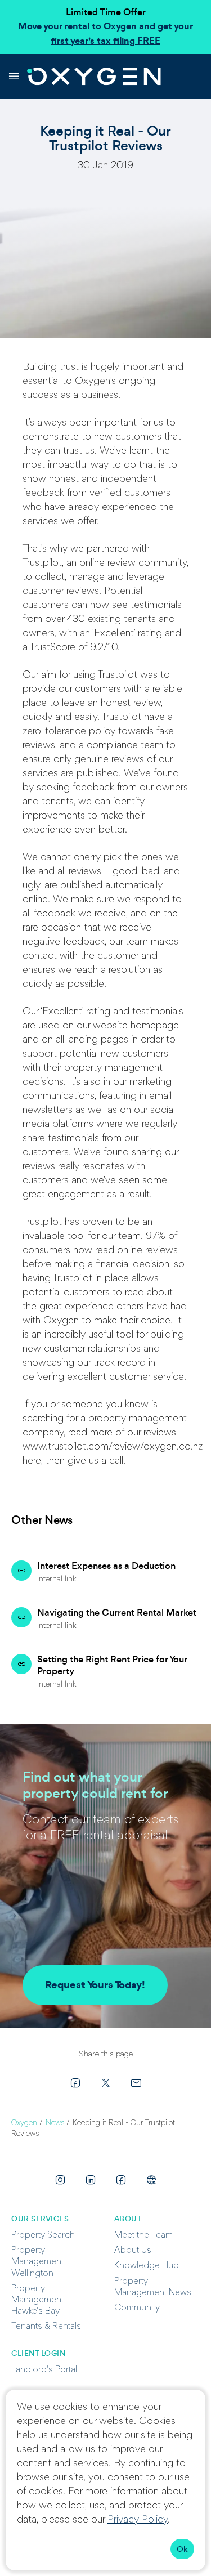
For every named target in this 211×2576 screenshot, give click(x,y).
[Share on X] (106, 2083)
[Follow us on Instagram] (60, 2180)
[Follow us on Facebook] (121, 2180)
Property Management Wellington (37, 2262)
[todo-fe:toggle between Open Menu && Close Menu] (14, 77)
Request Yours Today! (95, 1985)
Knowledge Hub (147, 2266)
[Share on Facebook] (75, 2083)
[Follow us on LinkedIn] (91, 2180)
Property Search (43, 2235)
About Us (133, 2251)
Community (137, 2308)
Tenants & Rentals (46, 2327)
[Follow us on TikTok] (151, 2180)
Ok (182, 2549)
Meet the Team (143, 2235)
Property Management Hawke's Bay (37, 2300)
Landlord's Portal (44, 2370)
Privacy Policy (138, 2520)
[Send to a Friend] (136, 2083)
